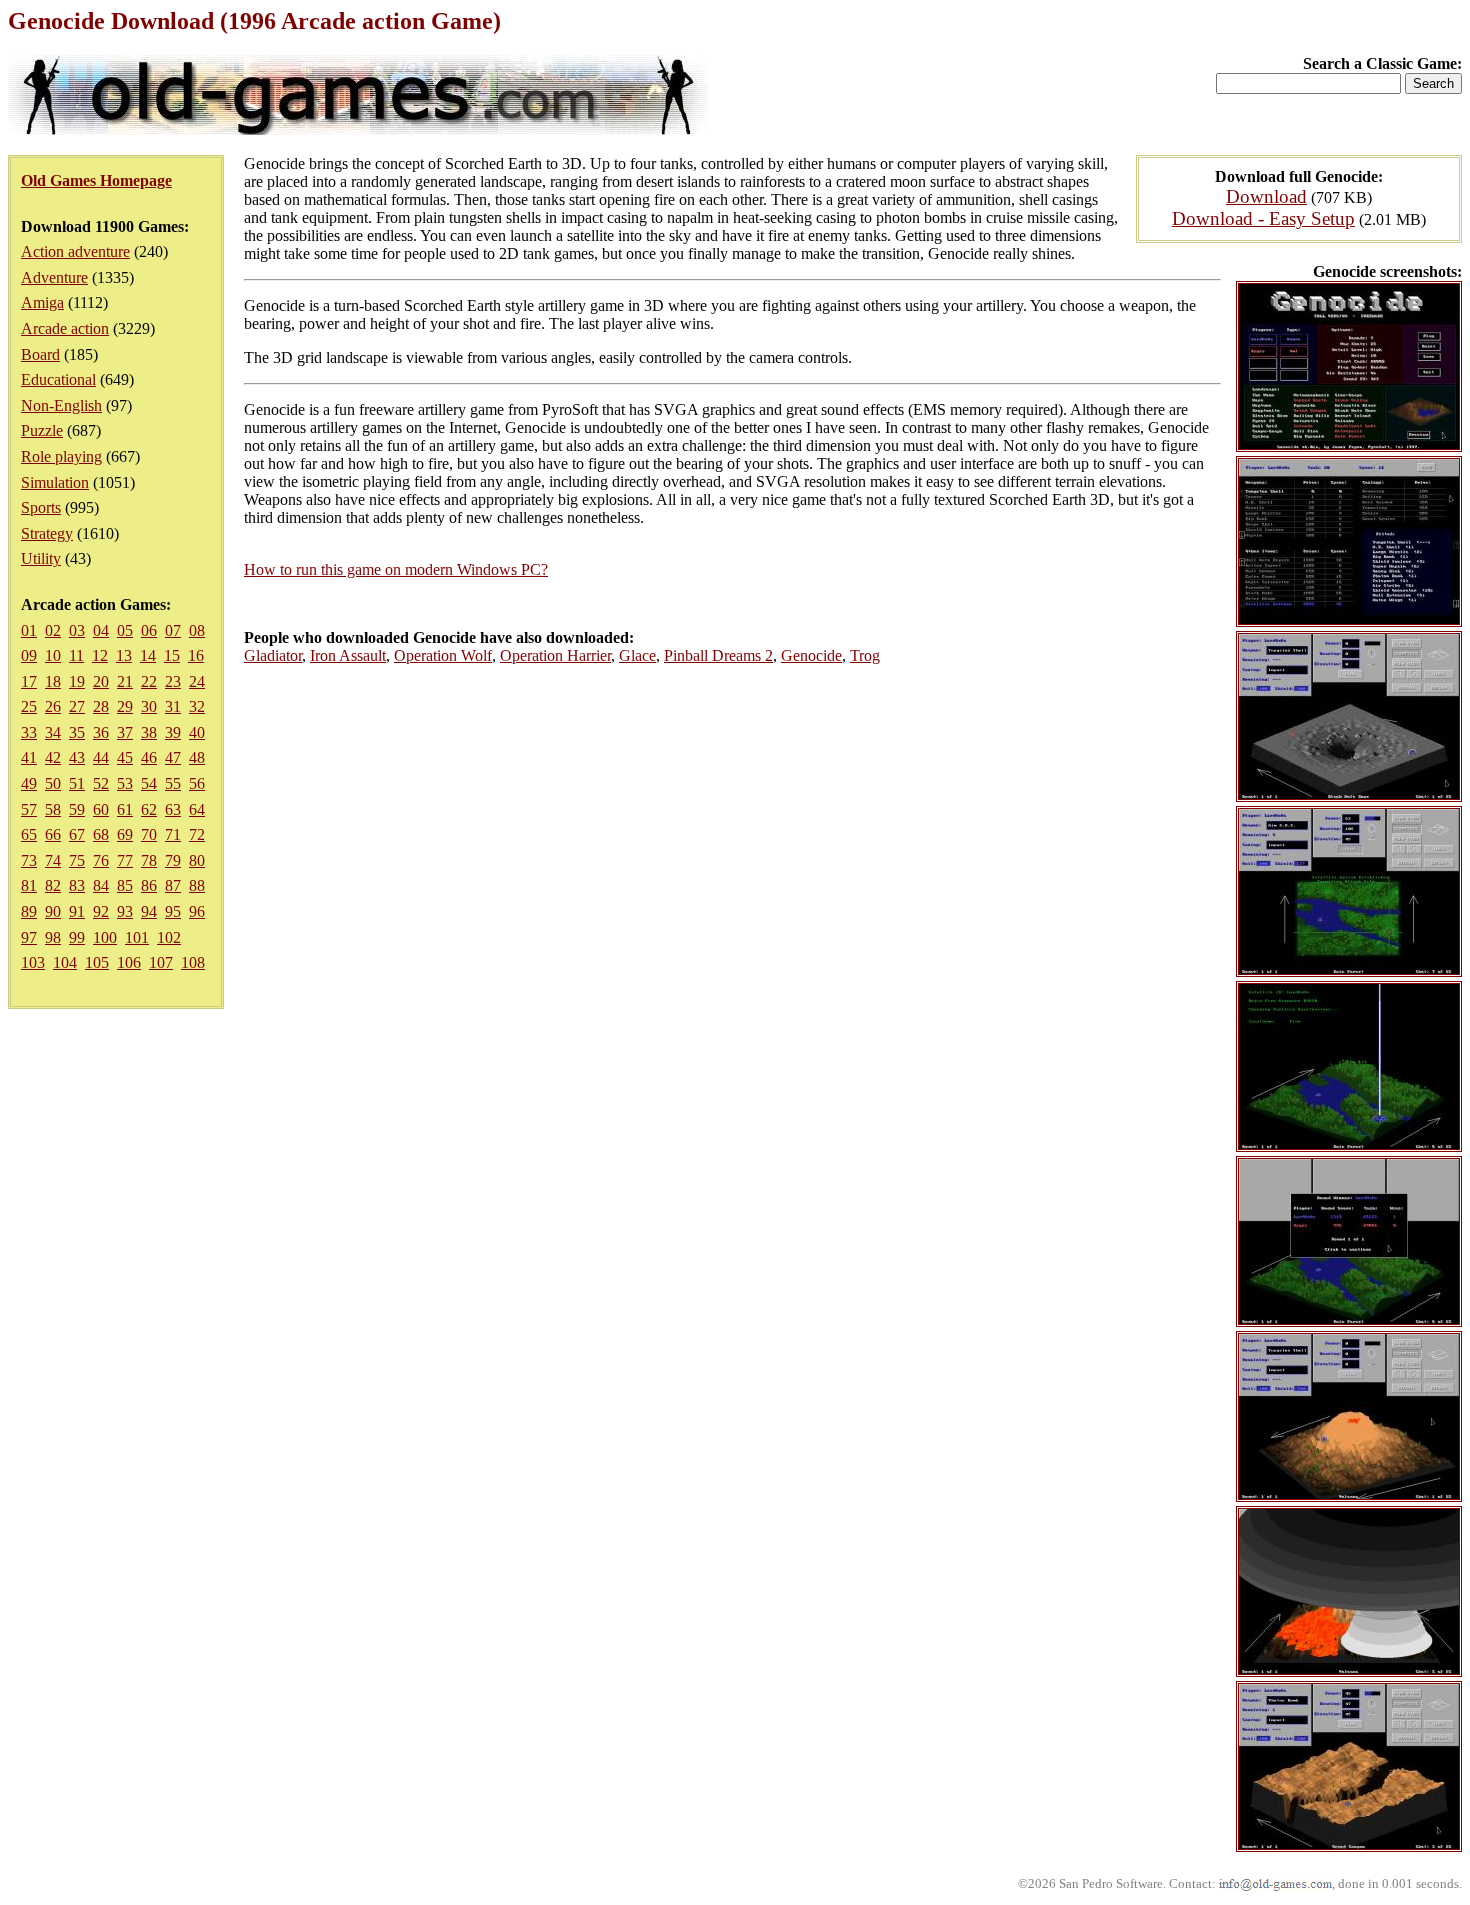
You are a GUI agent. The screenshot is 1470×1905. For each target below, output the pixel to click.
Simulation (55, 482)
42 (53, 757)
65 (29, 834)
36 (101, 732)
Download (1266, 196)
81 (29, 885)
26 (53, 706)
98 (53, 937)
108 (193, 962)
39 (173, 732)
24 (197, 681)
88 (197, 885)
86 (149, 885)
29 (125, 706)
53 (125, 783)
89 (29, 911)
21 (125, 681)
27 (77, 706)
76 (101, 860)
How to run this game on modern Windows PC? (396, 569)
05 (125, 630)
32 (197, 706)
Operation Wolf (443, 655)
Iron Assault (348, 655)
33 (29, 732)
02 (53, 630)
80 (197, 860)
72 (197, 834)
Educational (58, 379)
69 (125, 834)
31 (173, 706)
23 (173, 681)
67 (77, 834)
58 (53, 809)
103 (33, 962)
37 (125, 732)
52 (101, 783)
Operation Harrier (555, 655)
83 (77, 885)
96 (197, 911)
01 (29, 630)
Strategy (47, 533)
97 (29, 937)
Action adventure (75, 251)
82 (53, 885)
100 (105, 937)
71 (173, 834)
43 (77, 757)
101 (137, 937)
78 (149, 860)
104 (65, 962)
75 (77, 860)
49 (29, 783)
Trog (865, 655)
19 (77, 681)
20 (101, 681)
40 (197, 732)
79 (173, 860)
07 (173, 630)
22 (149, 681)
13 (124, 655)
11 (76, 655)
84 (101, 885)
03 (77, 630)
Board (40, 354)
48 (197, 757)
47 (173, 757)
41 (29, 757)
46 (149, 757)
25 (29, 706)
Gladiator (273, 655)
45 (125, 757)
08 (197, 630)
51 (77, 783)
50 (53, 783)
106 (129, 962)
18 (53, 681)
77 (125, 860)
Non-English (61, 405)
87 (173, 885)
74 (53, 860)
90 (53, 911)
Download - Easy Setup (1263, 218)
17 (29, 681)
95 (173, 911)
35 (77, 732)
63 (173, 809)
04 (101, 630)
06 (149, 630)
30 (149, 706)
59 (77, 809)
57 (29, 809)
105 (97, 962)
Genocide (811, 655)
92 (101, 911)
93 (125, 911)
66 (53, 834)
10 (53, 655)
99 (77, 937)
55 (173, 783)
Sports (41, 507)
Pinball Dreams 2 (718, 655)
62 (149, 809)
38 (149, 732)
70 (149, 834)
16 (196, 655)
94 (149, 911)
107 (161, 962)
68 (101, 834)
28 (101, 706)
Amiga (42, 302)
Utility (41, 558)
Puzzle (42, 430)
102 (169, 937)
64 (197, 809)
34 (53, 732)
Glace (637, 655)
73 (29, 860)
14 (148, 655)
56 (197, 783)
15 (172, 655)
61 (125, 809)
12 (100, 655)
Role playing (61, 456)
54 (149, 783)
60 (101, 809)
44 (101, 757)
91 (77, 911)
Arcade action (65, 328)
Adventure (54, 277)
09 (29, 655)
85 (125, 885)
